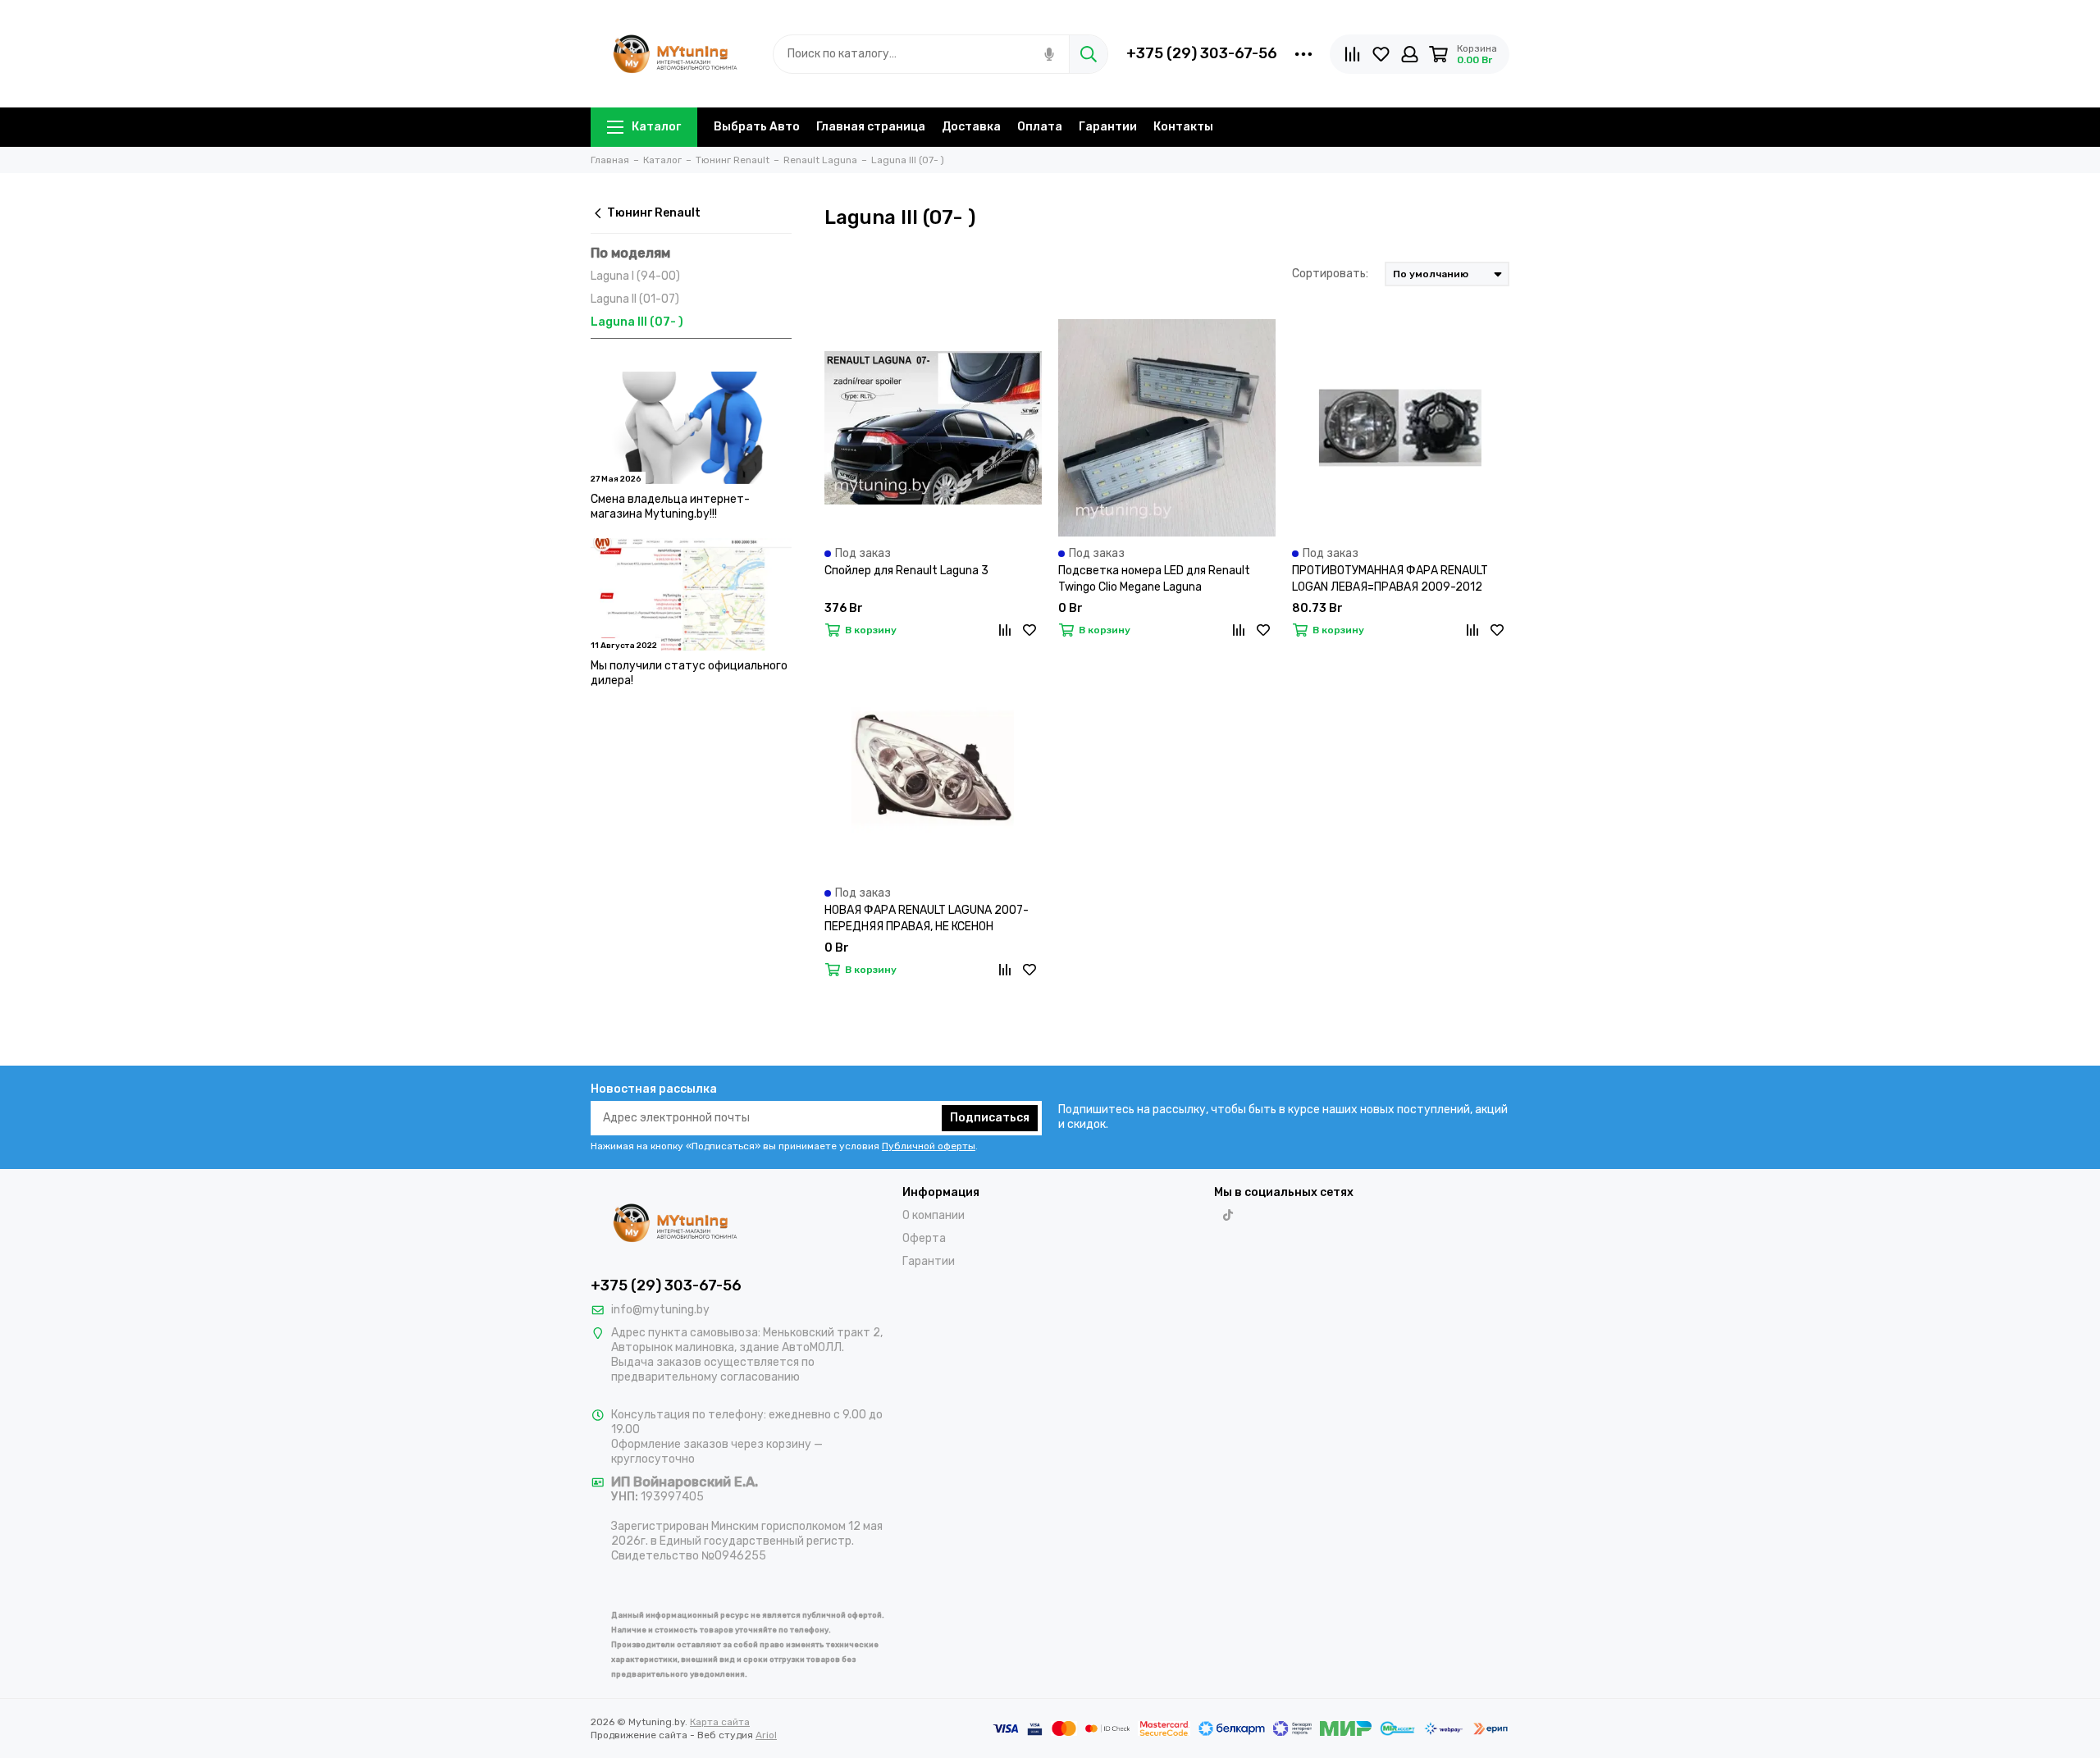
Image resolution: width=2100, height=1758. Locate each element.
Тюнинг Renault (654, 213)
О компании (934, 1215)
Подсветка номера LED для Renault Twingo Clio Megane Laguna (1154, 579)
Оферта (924, 1238)
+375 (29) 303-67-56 (1202, 53)
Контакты (1183, 127)
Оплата (1040, 127)
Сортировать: (1330, 274)
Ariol (766, 1735)
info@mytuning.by (660, 1310)
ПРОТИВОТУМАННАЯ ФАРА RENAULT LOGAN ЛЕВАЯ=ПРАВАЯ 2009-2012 (1390, 579)
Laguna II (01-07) (635, 299)
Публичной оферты (929, 1146)
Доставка (971, 127)
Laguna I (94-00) (635, 276)
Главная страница (871, 127)
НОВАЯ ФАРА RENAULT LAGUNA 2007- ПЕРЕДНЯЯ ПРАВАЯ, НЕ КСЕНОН (927, 918)
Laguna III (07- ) (637, 322)
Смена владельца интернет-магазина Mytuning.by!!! (670, 507)
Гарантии (1108, 127)
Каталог (656, 127)
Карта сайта (720, 1722)
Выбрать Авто (757, 127)
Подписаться (990, 1118)
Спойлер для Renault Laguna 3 (906, 571)
